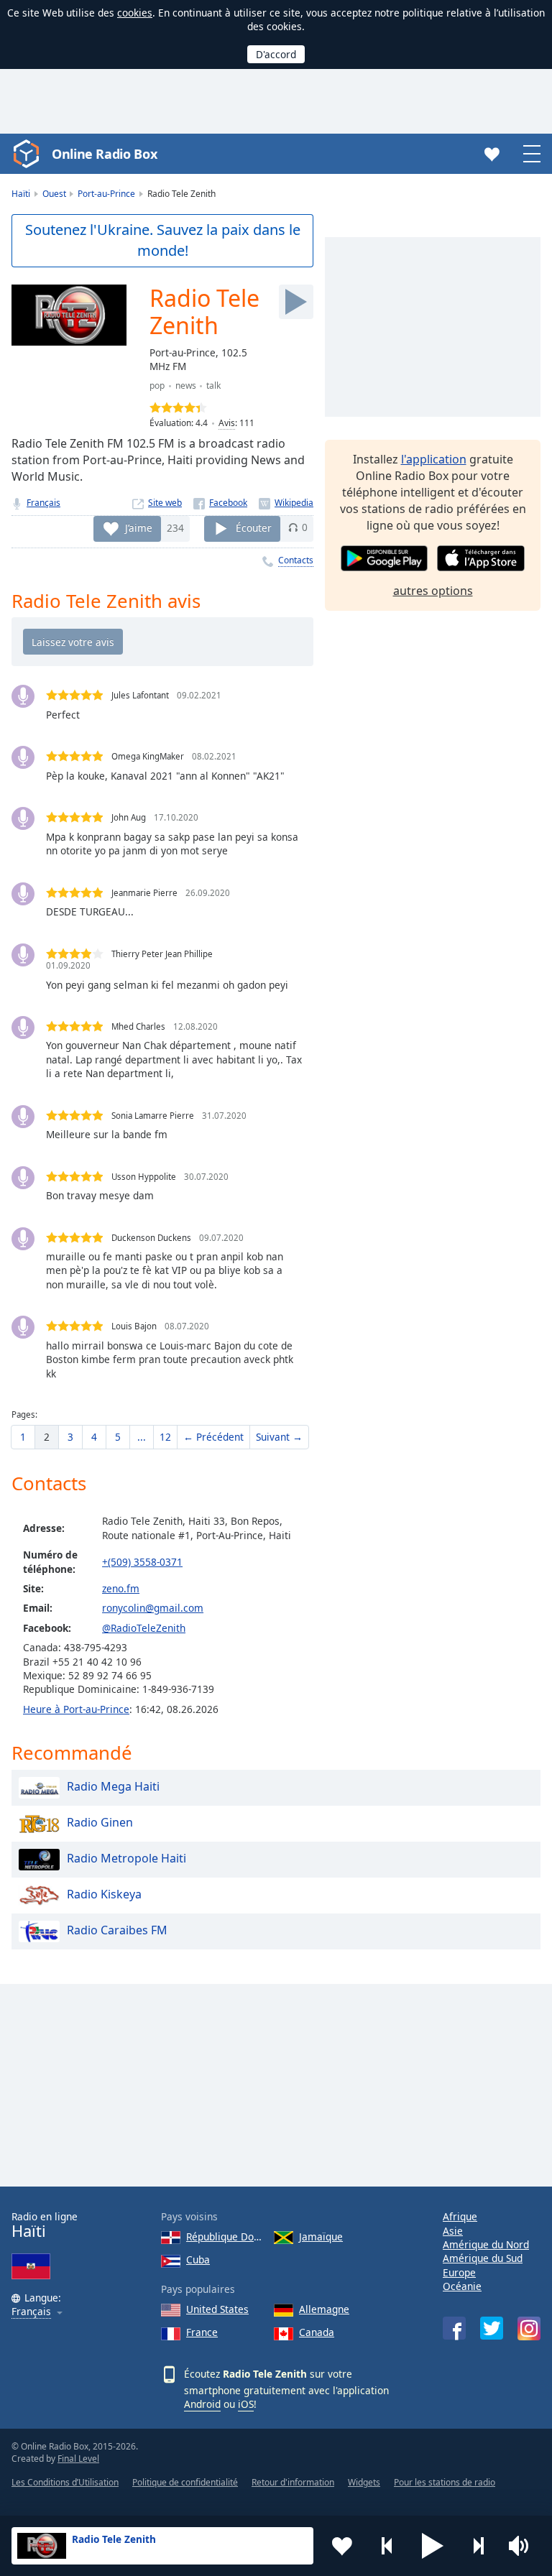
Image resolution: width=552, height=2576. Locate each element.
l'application (434, 459)
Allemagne (324, 2309)
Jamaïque (321, 2236)
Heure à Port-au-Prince (76, 1709)
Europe (459, 2272)
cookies (135, 13)
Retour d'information (293, 2482)
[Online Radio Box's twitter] (492, 2328)
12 (165, 1437)
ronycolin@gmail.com (153, 1608)
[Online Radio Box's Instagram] (529, 2328)
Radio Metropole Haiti (126, 1858)
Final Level (78, 2459)
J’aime (139, 527)
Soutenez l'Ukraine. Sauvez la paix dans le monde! (163, 240)
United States (217, 2309)
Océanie (462, 2286)
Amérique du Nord (486, 2244)
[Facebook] (220, 503)
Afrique (460, 2216)
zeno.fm (121, 1588)
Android (202, 2404)
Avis (227, 423)
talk (213, 386)
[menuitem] (23, 1437)
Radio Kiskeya (104, 1894)
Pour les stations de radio (445, 2482)
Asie (453, 2231)
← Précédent (213, 1437)
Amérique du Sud (483, 2258)
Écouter (254, 527)
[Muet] (523, 2546)
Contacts (296, 560)
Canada (317, 2332)
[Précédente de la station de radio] (387, 2546)
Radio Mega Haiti (113, 1786)
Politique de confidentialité (185, 2482)
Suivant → (279, 1437)
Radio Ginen (100, 1822)
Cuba (198, 2259)
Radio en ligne (45, 2225)
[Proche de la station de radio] (478, 2546)
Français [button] (31, 2312)
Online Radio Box (104, 154)
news (186, 386)
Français (43, 503)
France (202, 2332)
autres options (433, 591)
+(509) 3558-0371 (142, 1562)
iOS (246, 2404)
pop (157, 386)
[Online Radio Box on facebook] (454, 2328)
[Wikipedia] (286, 503)
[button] (433, 2546)
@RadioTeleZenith (144, 1628)
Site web (165, 503)
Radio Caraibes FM (117, 1930)
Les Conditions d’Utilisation (65, 2482)
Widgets (364, 2482)
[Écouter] (296, 302)
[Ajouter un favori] (342, 2546)
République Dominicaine (224, 2236)
